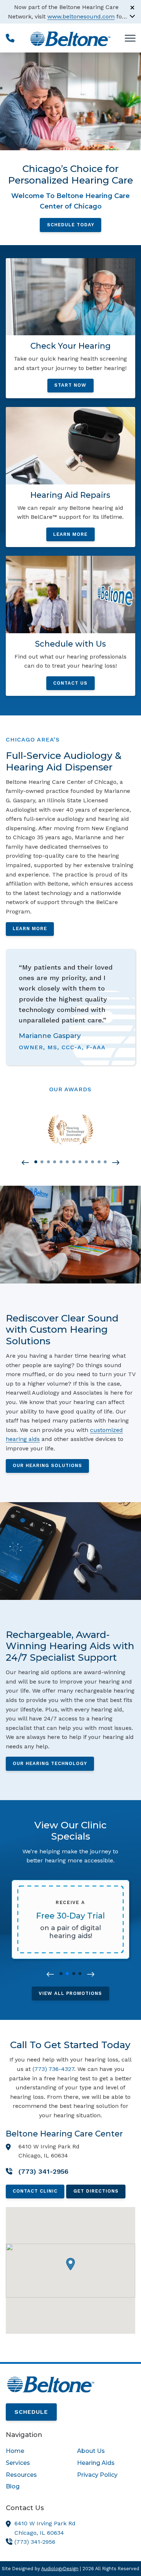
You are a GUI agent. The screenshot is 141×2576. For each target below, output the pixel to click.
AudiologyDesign (60, 2569)
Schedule (31, 2412)
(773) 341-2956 (35, 2542)
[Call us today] (10, 38)
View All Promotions (70, 1993)
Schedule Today (71, 225)
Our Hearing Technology (50, 1763)
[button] (25, 1163)
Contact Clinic (35, 2191)
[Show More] (132, 16)
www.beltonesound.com (81, 16)
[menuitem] (35, 2451)
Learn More (30, 928)
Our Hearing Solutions (47, 1465)
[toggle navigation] (130, 38)
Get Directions (96, 2191)
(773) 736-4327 (53, 2069)
